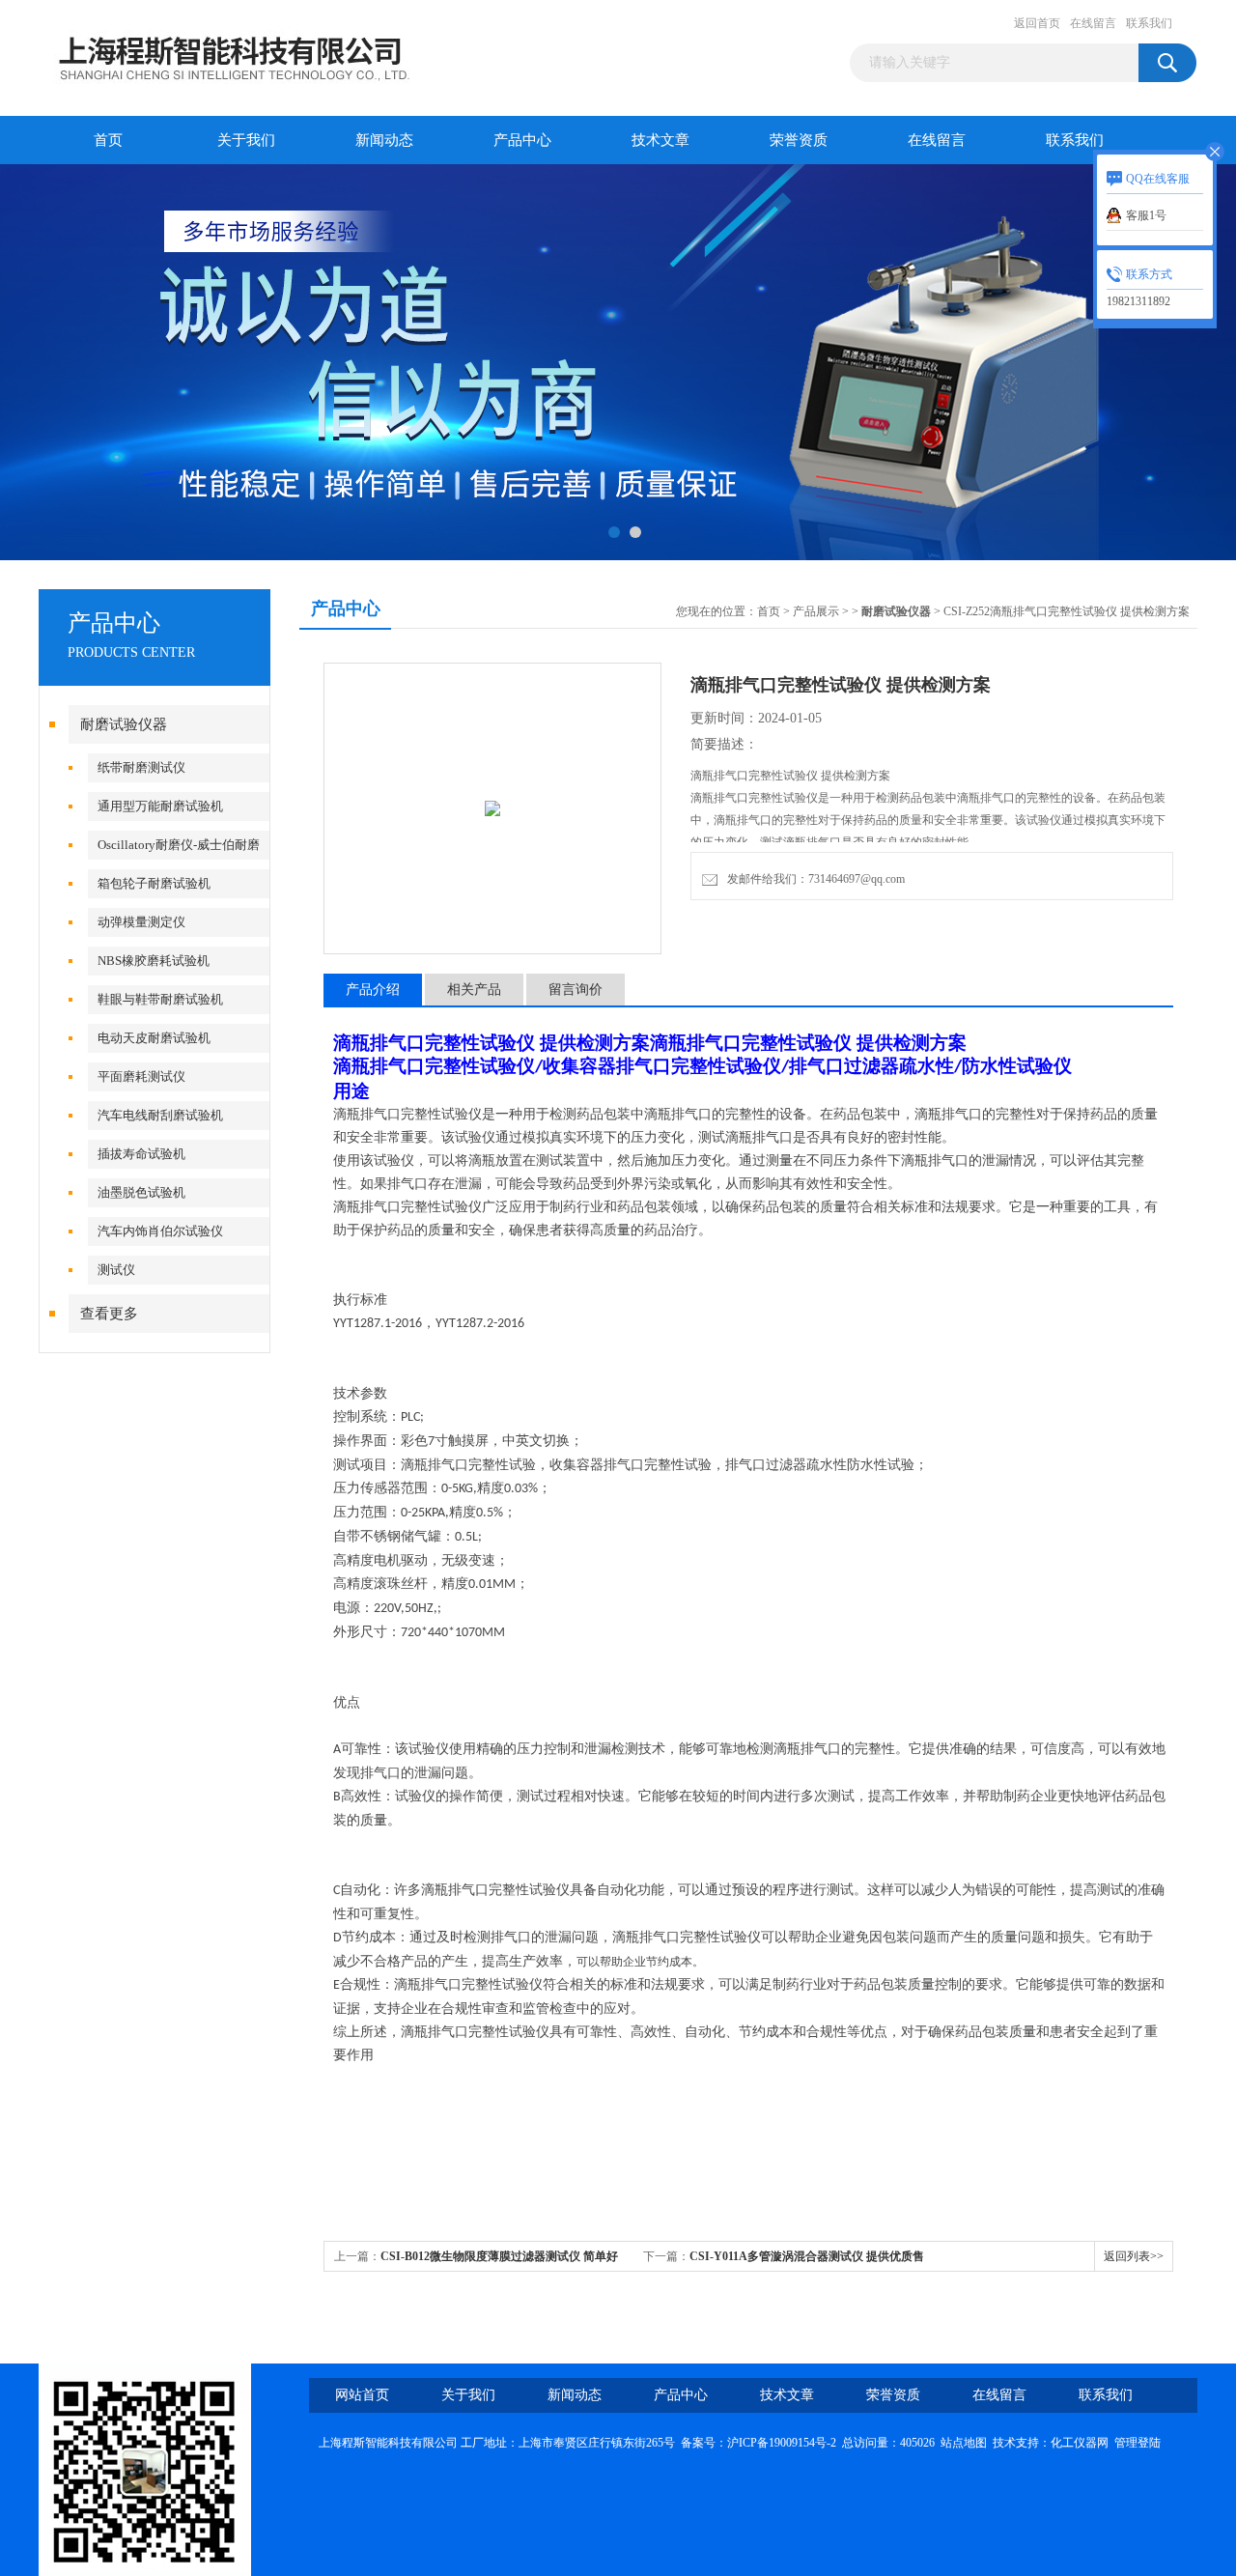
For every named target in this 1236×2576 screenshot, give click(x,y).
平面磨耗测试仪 (141, 1076)
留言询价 (576, 990)
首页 (108, 140)
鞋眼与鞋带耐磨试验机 (160, 999)
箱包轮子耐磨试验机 (154, 883)
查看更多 (109, 1314)
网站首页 (362, 2395)
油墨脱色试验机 (141, 1192)
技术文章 (660, 140)
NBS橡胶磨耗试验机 (154, 961)
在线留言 (1093, 23)
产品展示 (816, 611)
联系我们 (1149, 23)
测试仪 (116, 1270)
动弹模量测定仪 (141, 922)
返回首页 (1037, 23)
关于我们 (246, 140)
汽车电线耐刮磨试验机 (160, 1115)
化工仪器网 (1080, 2443)
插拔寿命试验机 (141, 1154)
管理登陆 (1138, 2443)
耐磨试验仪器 (124, 724)
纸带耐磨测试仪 (141, 767)
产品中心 (522, 140)
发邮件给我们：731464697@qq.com (813, 879)
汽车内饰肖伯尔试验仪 (160, 1231)
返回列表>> (1134, 2256)
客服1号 (1146, 215)
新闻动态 (384, 140)
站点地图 (964, 2443)
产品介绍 (373, 990)
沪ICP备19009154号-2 (782, 2443)
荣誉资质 (799, 140)
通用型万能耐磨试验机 (160, 806)
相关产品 (474, 990)
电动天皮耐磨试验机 (154, 1038)
